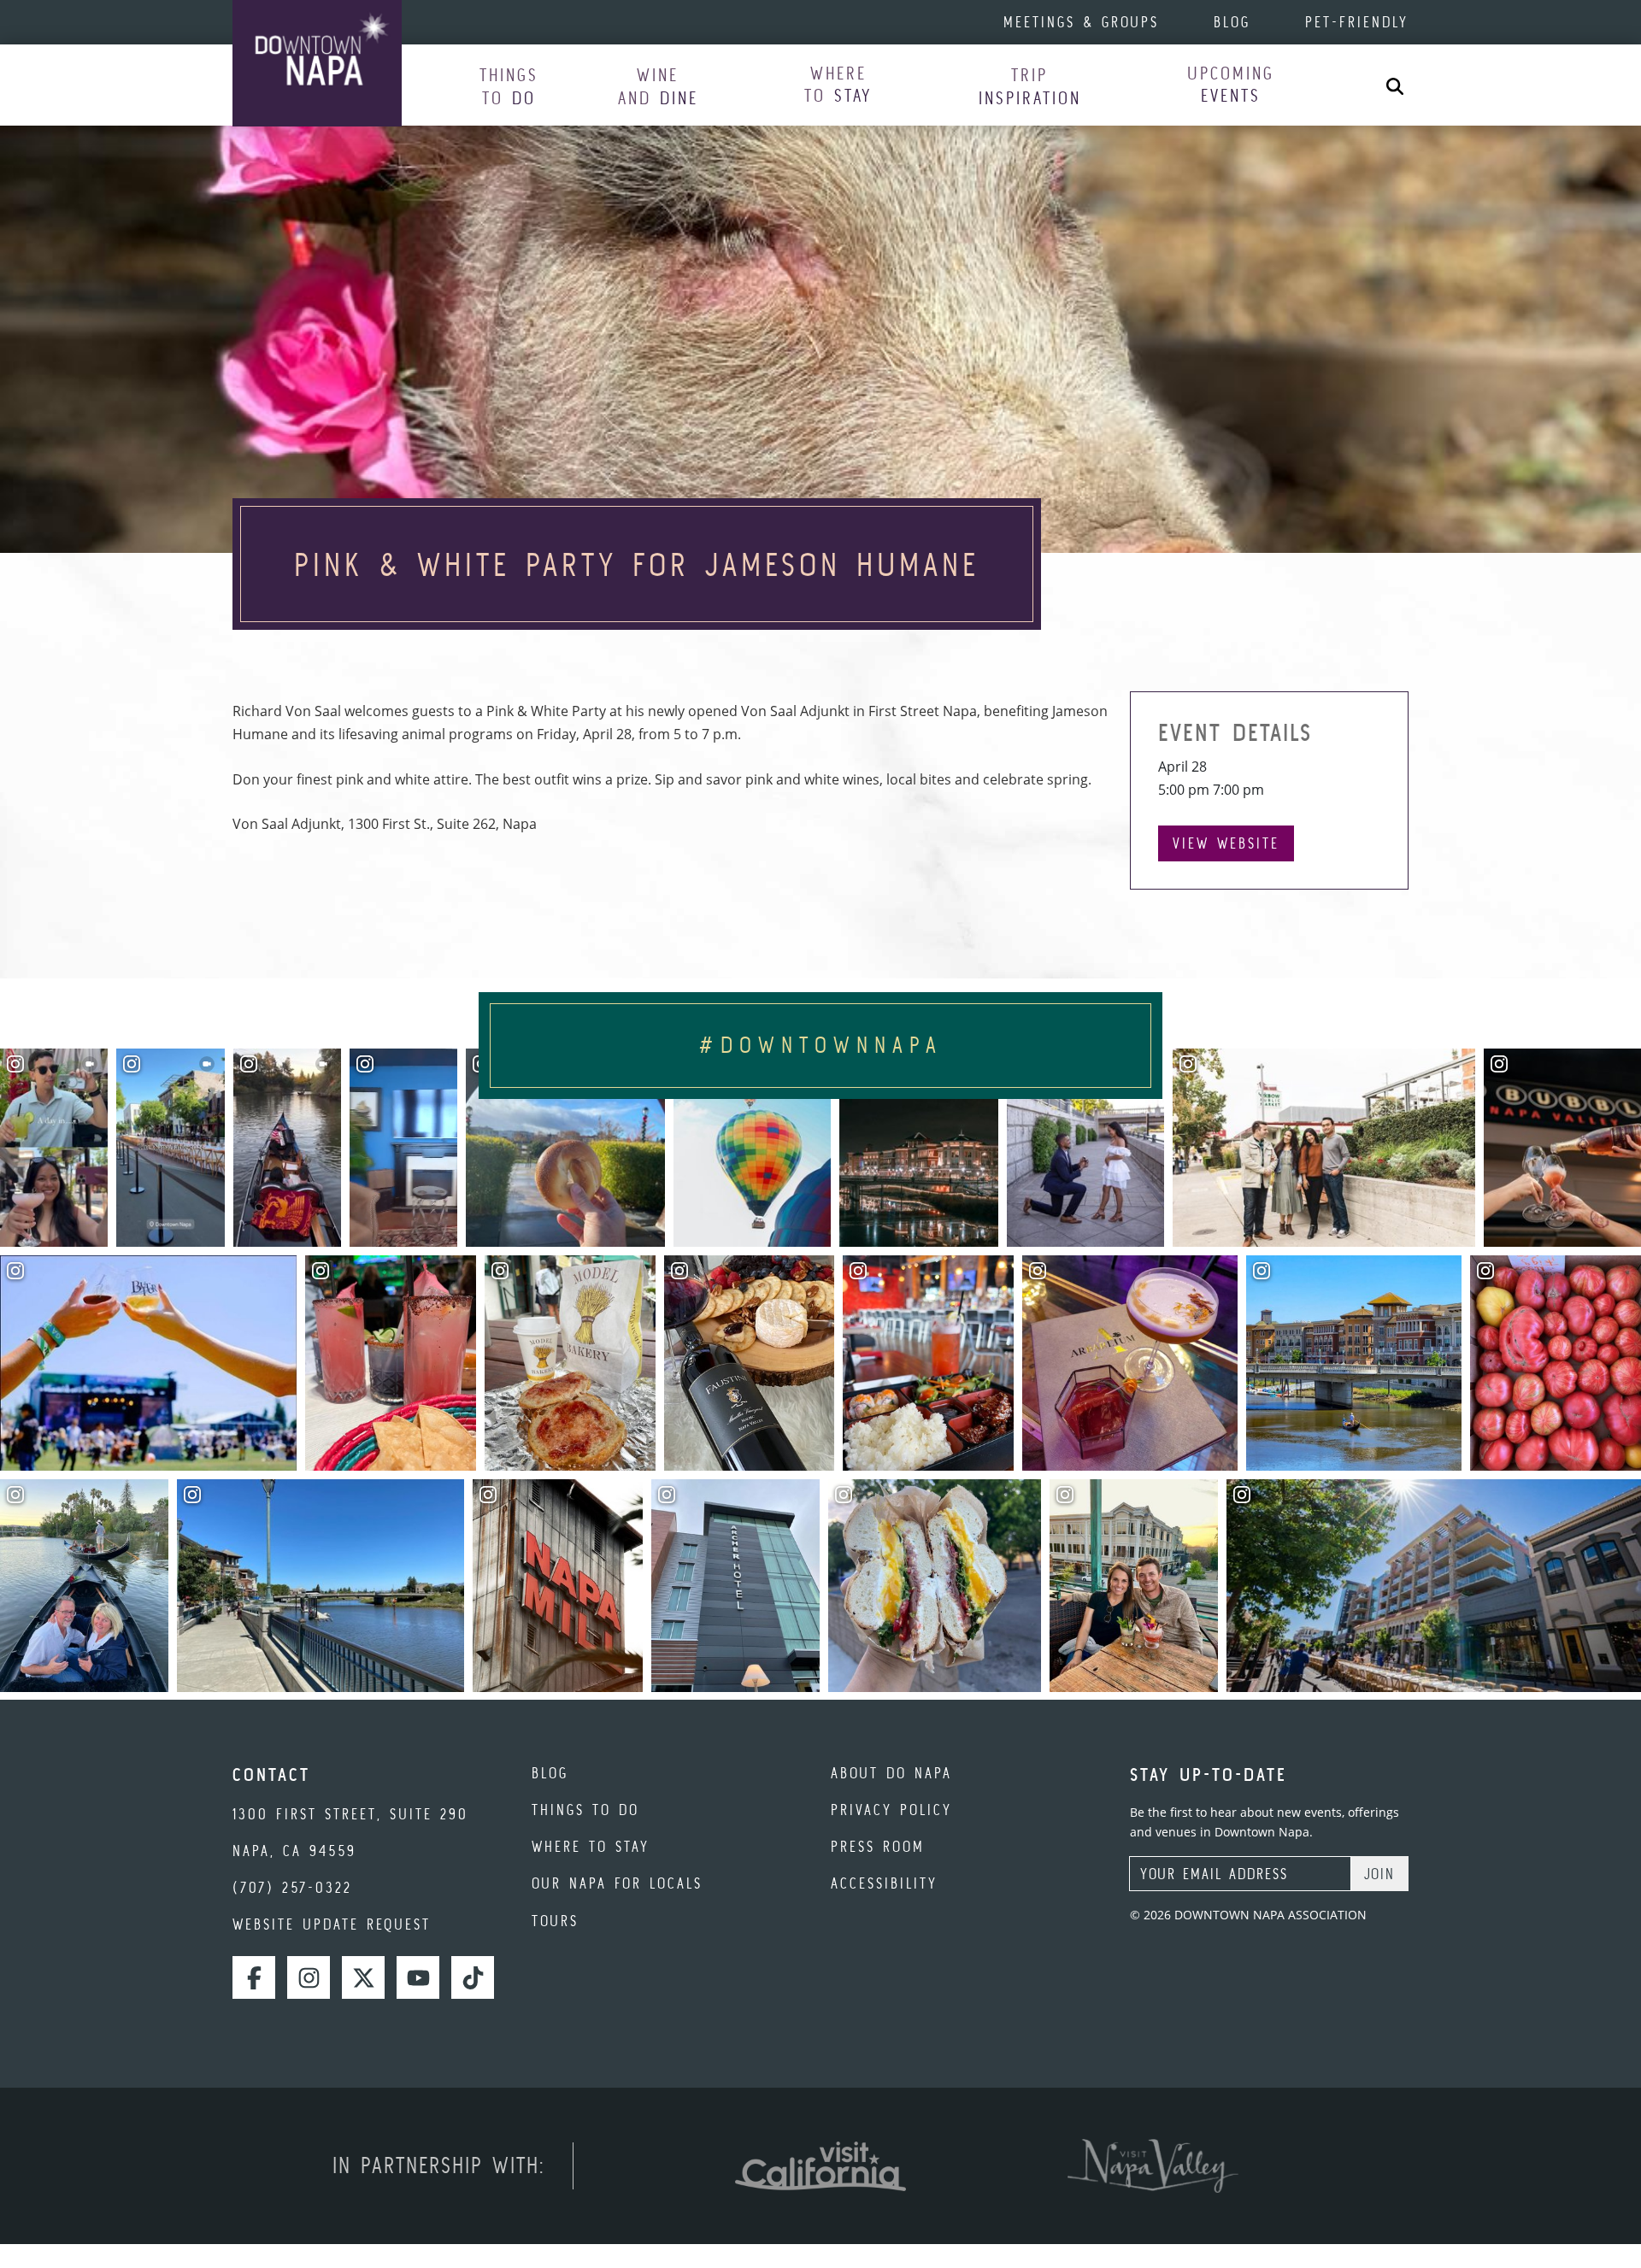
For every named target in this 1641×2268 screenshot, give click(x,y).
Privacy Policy (891, 1810)
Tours (555, 1921)
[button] (509, 86)
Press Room (878, 1846)
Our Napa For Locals (617, 1883)
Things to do (585, 1810)
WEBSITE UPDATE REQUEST (332, 1924)
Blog (1232, 22)
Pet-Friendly (1357, 22)
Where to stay (591, 1846)
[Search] (1395, 85)
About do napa (891, 1773)
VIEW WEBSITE (1226, 843)
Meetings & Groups (1081, 22)
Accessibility (884, 1883)
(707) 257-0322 (292, 1887)
